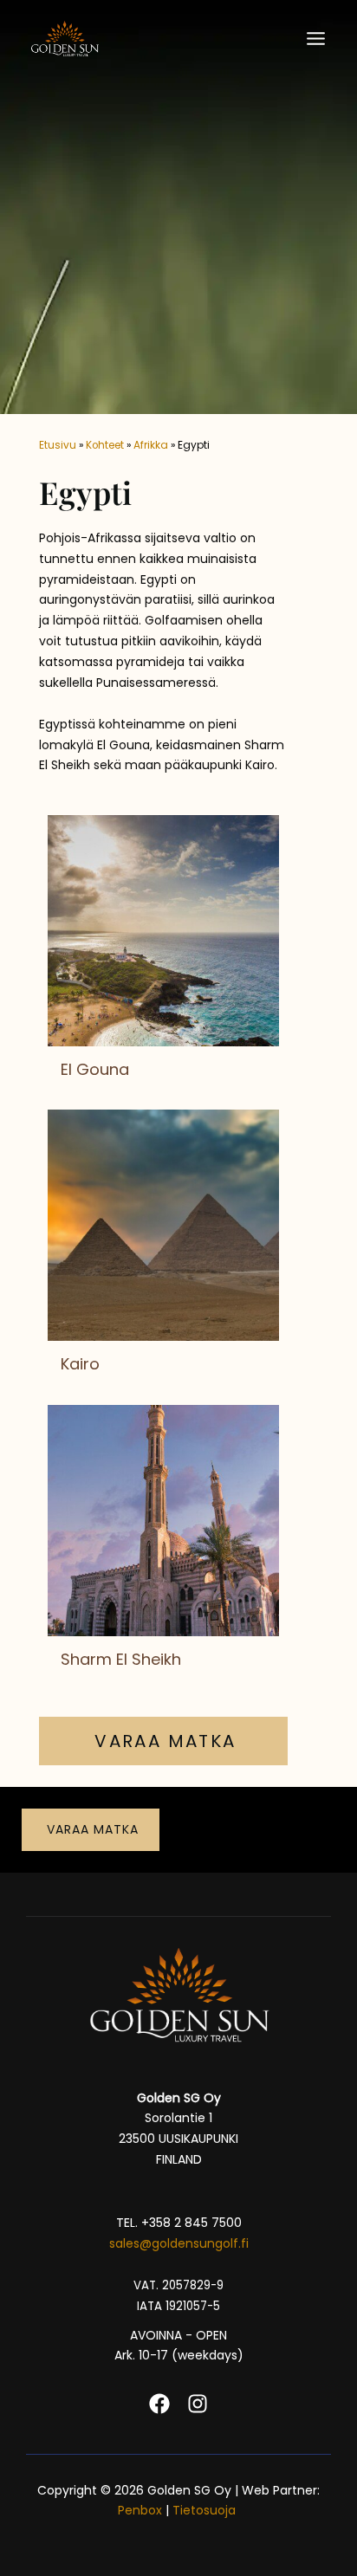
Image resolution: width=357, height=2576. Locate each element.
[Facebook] (159, 2404)
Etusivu (58, 445)
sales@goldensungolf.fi (179, 2243)
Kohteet (105, 445)
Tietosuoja (206, 2510)
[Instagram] (198, 2404)
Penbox (140, 2510)
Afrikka (151, 445)
